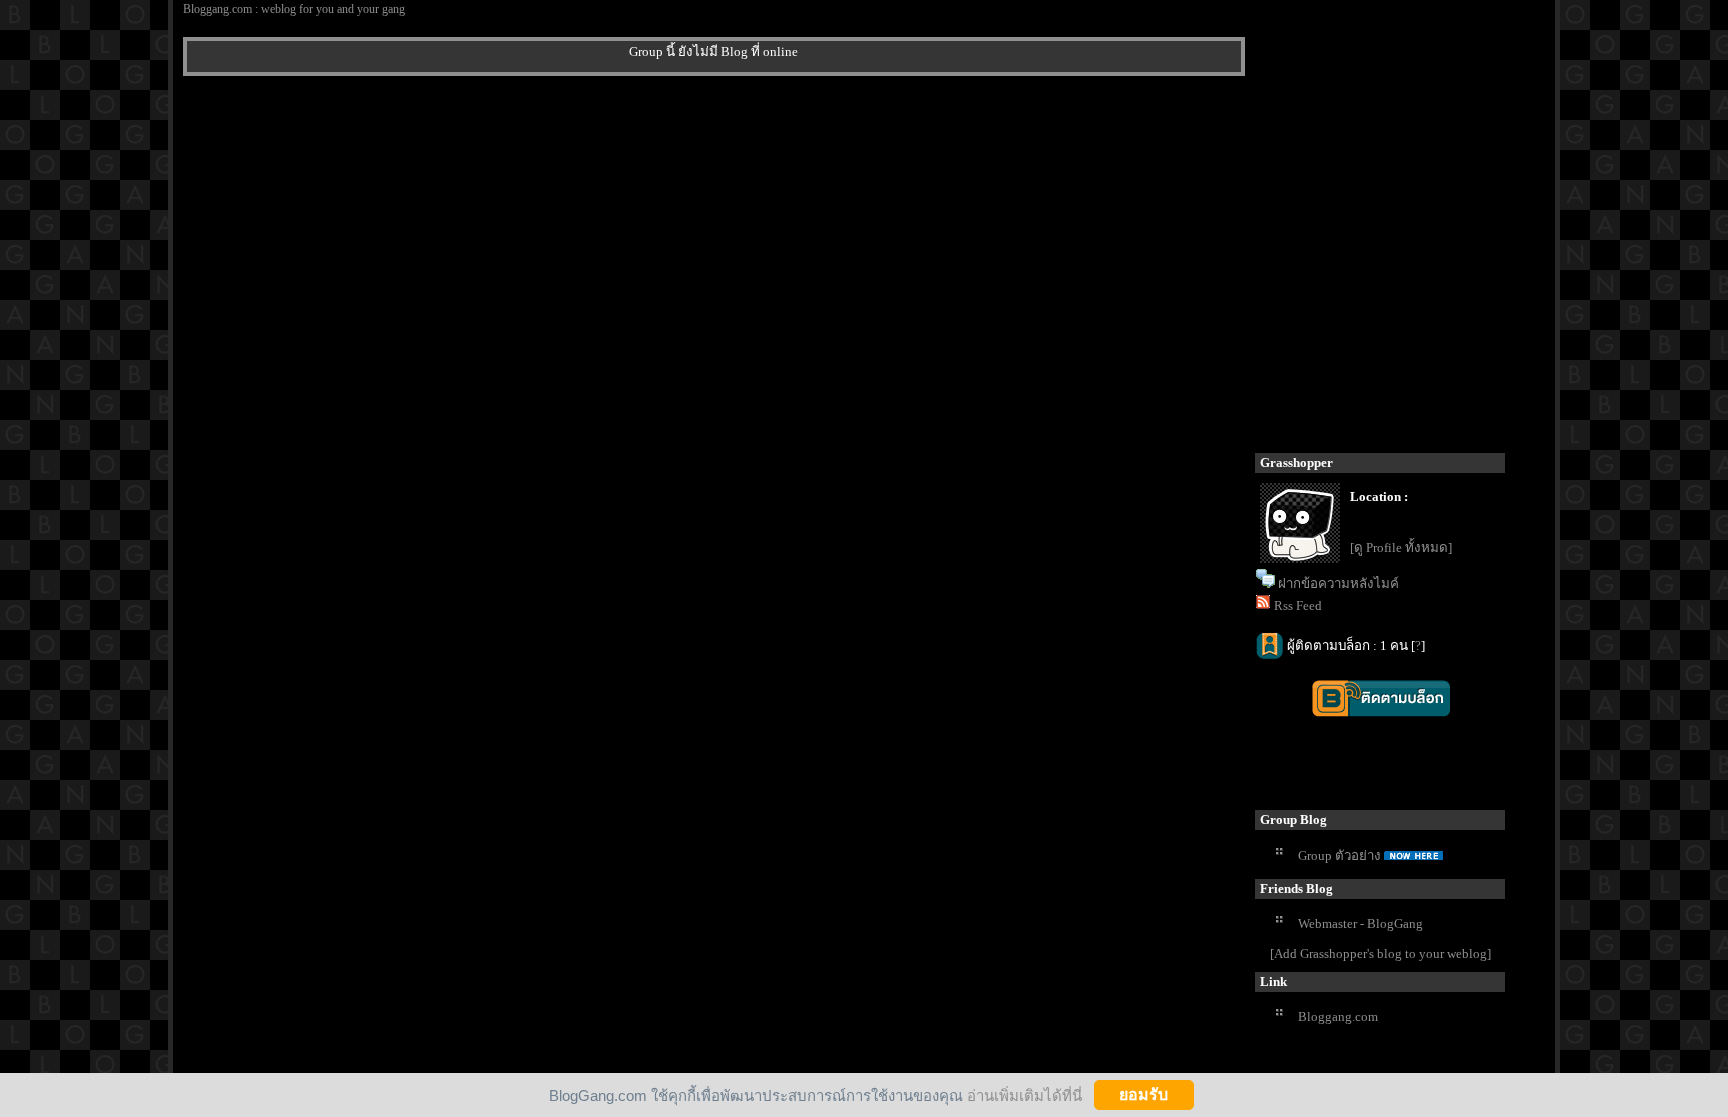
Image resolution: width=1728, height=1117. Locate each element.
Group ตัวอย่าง (1339, 855)
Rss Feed (1298, 605)
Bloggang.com (1338, 1016)
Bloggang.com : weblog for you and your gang (294, 9)
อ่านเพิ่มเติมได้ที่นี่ (1024, 1094)
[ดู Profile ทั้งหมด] (1401, 547)
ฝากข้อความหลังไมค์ (1338, 583)
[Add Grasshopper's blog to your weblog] (1380, 953)
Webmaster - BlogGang (1360, 923)
